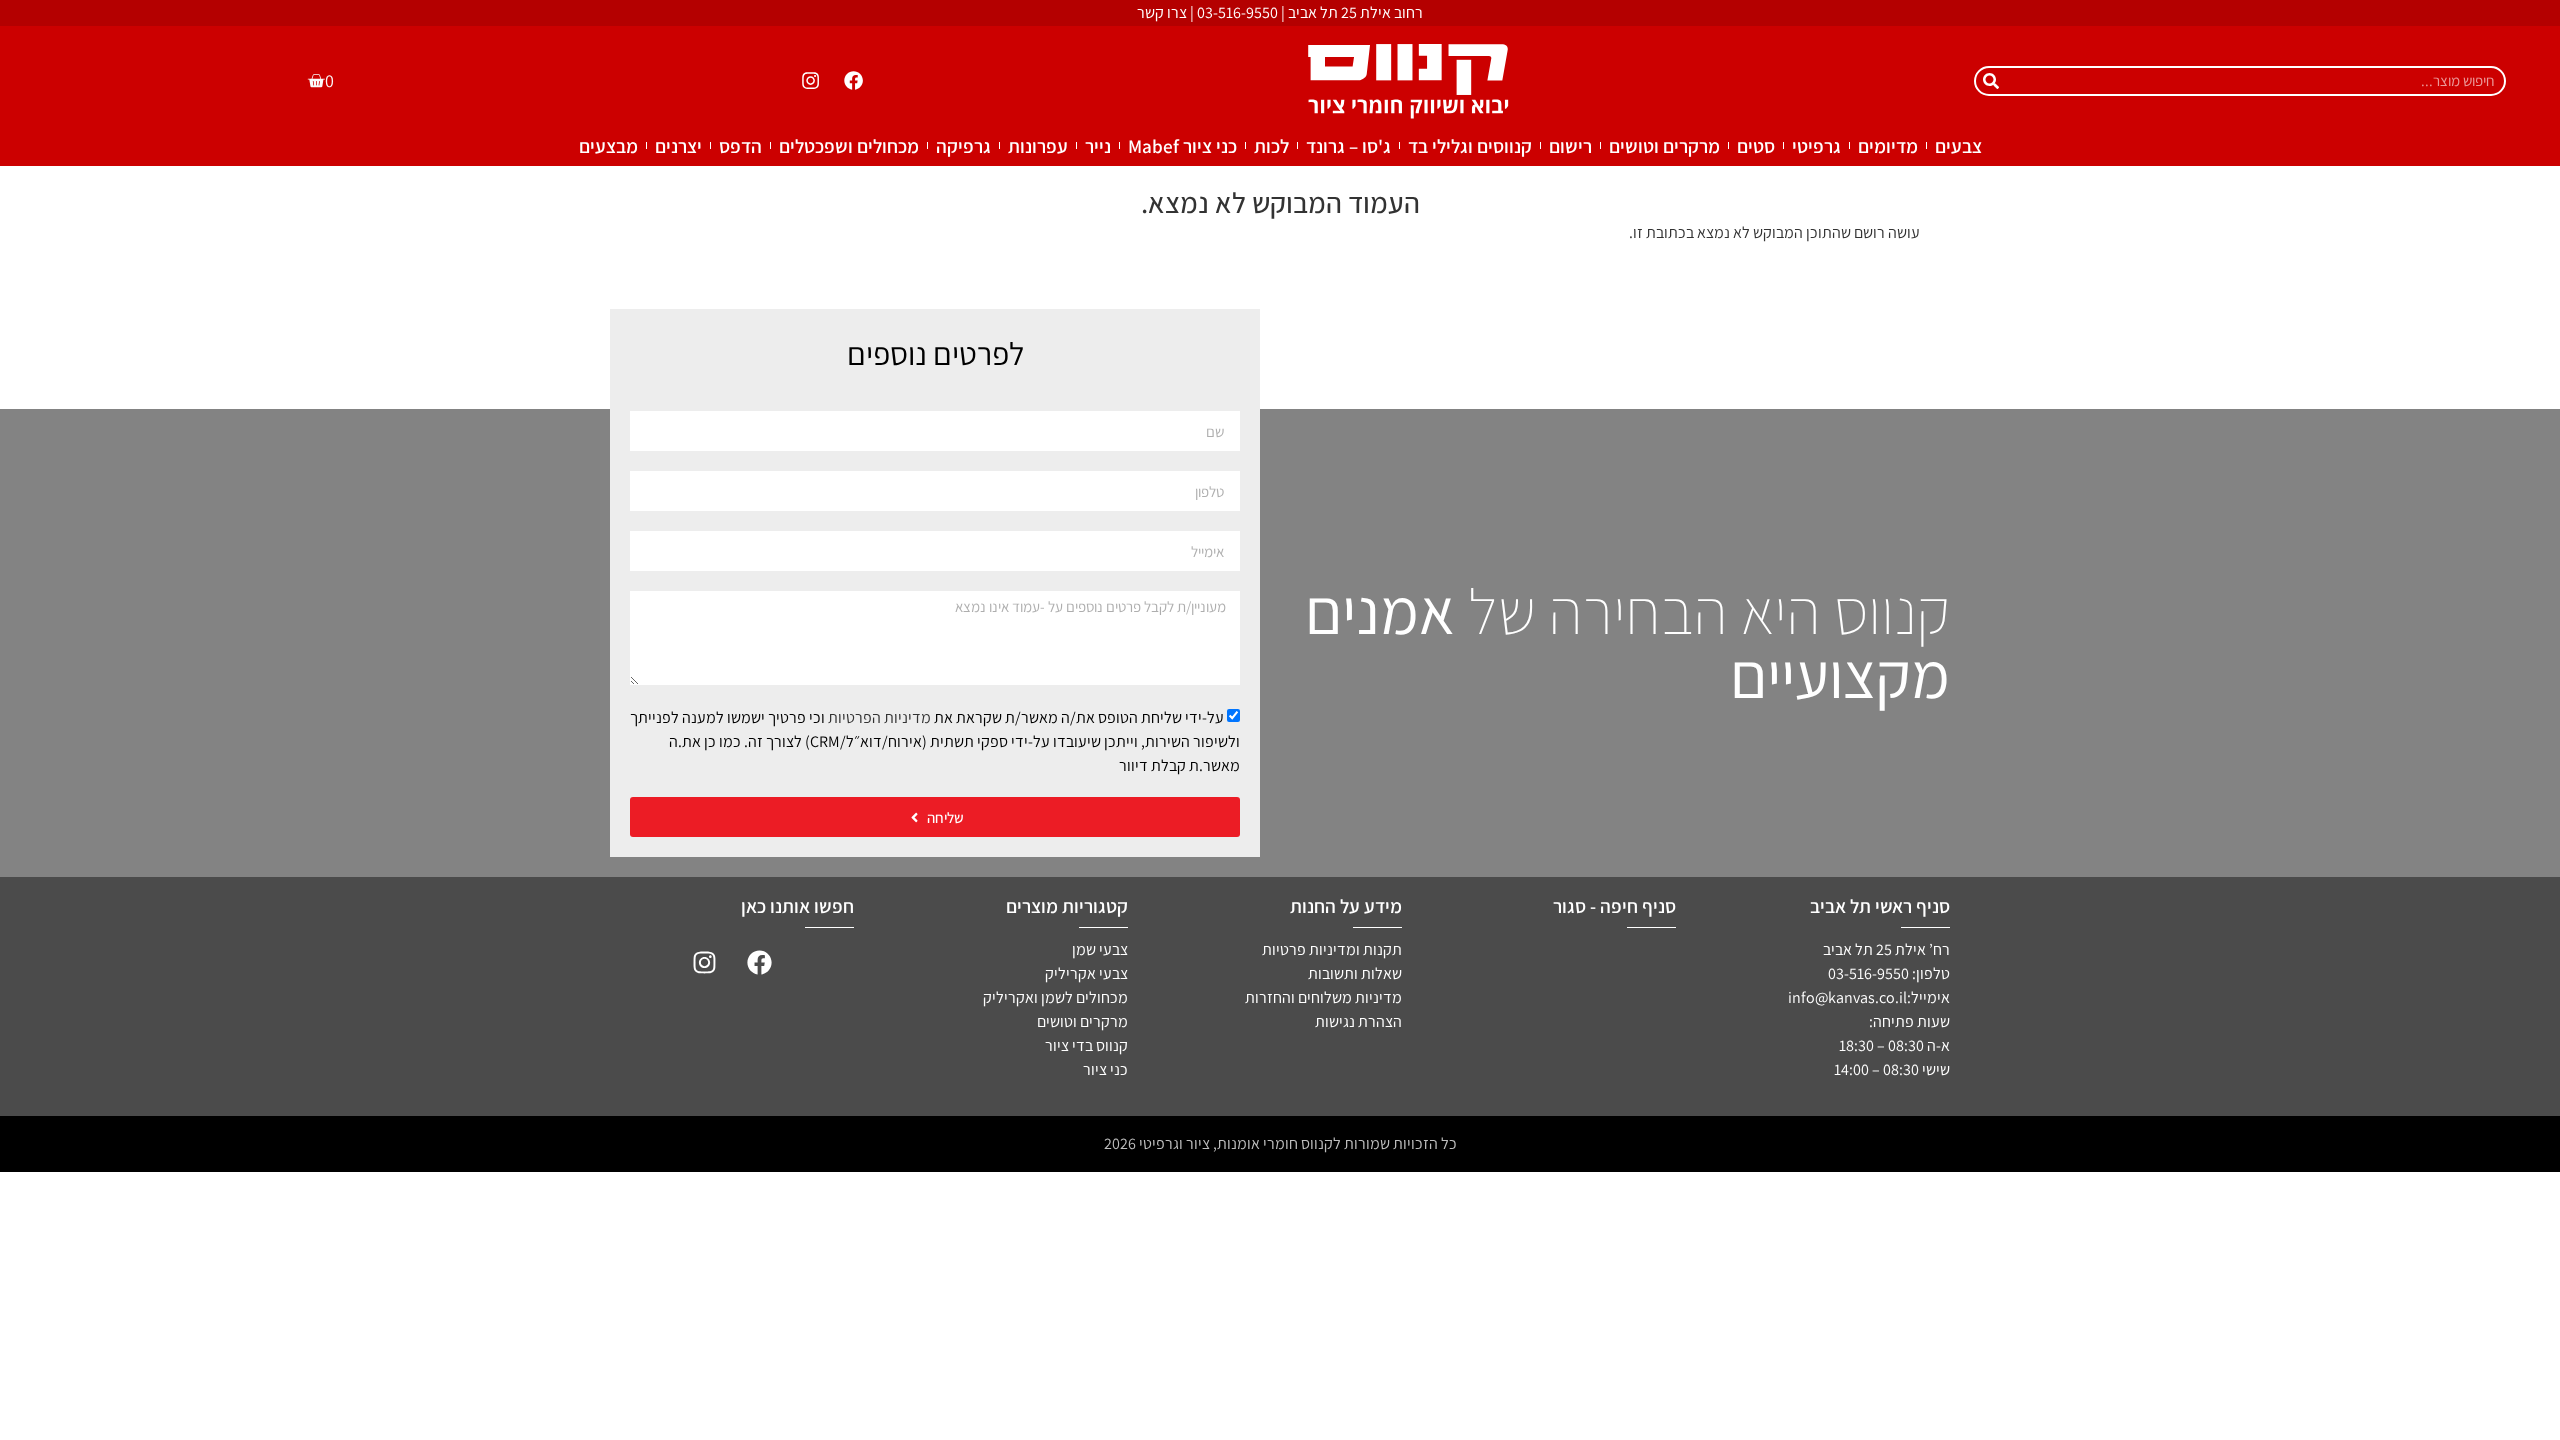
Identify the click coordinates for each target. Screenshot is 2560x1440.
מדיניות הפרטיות (879, 717)
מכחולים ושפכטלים (849, 146)
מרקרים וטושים (1664, 146)
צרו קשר (1162, 12)
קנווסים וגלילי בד (1470, 146)
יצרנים (678, 146)
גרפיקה (963, 146)
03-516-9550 (1237, 12)
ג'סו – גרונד (1348, 146)
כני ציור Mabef (1182, 146)
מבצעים (608, 146)
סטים (1756, 146)
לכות (1271, 146)
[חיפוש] (1991, 81)
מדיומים (1888, 146)
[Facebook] (854, 81)
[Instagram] (810, 81)
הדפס (740, 146)
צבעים (1958, 146)
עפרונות (1038, 146)
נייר (1098, 146)
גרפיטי (1816, 146)
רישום (1570, 146)
